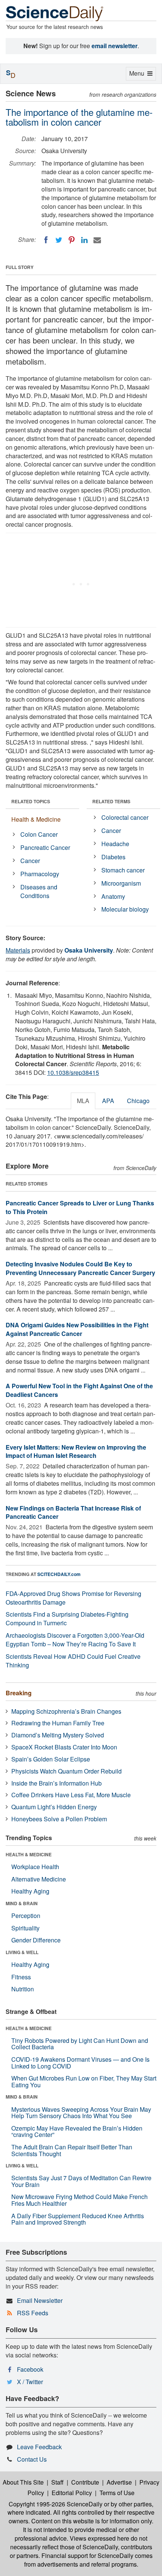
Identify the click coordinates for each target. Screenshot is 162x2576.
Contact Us (32, 2459)
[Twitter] (59, 240)
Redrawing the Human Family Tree (58, 1723)
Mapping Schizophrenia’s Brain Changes (66, 1711)
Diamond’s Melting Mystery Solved (58, 1735)
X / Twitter (30, 2382)
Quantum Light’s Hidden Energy (54, 1807)
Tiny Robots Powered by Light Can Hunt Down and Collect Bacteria (80, 2044)
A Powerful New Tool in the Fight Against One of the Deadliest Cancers (79, 1390)
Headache (115, 844)
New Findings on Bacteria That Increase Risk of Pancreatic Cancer (73, 1512)
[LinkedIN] (84, 240)
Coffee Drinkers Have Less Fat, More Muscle (71, 1795)
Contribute (85, 2482)
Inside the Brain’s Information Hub (57, 1783)
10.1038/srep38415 (73, 1072)
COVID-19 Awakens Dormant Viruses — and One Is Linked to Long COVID (80, 2063)
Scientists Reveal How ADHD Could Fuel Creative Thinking (73, 1661)
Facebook (30, 2369)
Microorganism (121, 883)
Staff (57, 2482)
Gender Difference (36, 1940)
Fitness (21, 1977)
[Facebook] (46, 240)
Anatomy (113, 896)
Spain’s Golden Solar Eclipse (51, 1759)
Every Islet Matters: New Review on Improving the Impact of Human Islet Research (76, 1451)
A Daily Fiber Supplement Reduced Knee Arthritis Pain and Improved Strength (78, 2219)
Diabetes (113, 857)
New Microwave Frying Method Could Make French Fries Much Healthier (79, 2200)
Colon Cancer (39, 834)
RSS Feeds (33, 2313)
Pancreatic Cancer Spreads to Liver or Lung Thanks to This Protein (80, 1207)
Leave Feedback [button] (39, 2447)
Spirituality (25, 1928)
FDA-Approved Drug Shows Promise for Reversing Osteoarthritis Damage (73, 1598)
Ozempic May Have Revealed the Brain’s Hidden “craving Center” (77, 2131)
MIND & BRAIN (22, 1903)
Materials (18, 950)
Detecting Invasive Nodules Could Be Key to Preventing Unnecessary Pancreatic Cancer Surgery (80, 1268)
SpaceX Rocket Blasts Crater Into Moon (64, 1747)
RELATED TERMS (111, 801)
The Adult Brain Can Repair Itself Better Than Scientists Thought (72, 2150)
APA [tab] (108, 1101)
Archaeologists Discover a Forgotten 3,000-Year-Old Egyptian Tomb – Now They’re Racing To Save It (75, 1640)
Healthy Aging (30, 1891)
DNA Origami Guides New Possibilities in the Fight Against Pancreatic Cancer (77, 1329)
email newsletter (115, 46)
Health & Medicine (36, 819)
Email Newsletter (40, 2300)
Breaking (19, 1693)
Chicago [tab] (138, 1101)
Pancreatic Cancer (45, 847)
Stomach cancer (123, 870)
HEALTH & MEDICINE (29, 1854)
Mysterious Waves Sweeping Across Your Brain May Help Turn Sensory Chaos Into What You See (81, 2113)
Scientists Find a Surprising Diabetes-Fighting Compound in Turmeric (67, 1619)
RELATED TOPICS (31, 801)
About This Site (23, 2482)
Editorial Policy (72, 2493)
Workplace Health (35, 1867)
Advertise (119, 2482)
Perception (26, 1916)
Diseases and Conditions (39, 891)
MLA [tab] (83, 1101)
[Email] (97, 240)
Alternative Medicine (39, 1879)
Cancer (30, 861)
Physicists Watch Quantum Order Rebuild (66, 1771)
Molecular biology (125, 909)
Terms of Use (117, 2493)
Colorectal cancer (125, 817)
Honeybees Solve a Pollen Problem (59, 1819)
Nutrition (23, 1989)
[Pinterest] (72, 240)
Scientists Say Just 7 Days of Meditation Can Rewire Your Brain (81, 2181)
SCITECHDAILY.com (59, 1574)
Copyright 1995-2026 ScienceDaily (56, 2504)
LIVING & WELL (22, 1952)
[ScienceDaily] (55, 13)
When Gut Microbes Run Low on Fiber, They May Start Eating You (84, 2081)
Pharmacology (40, 874)
